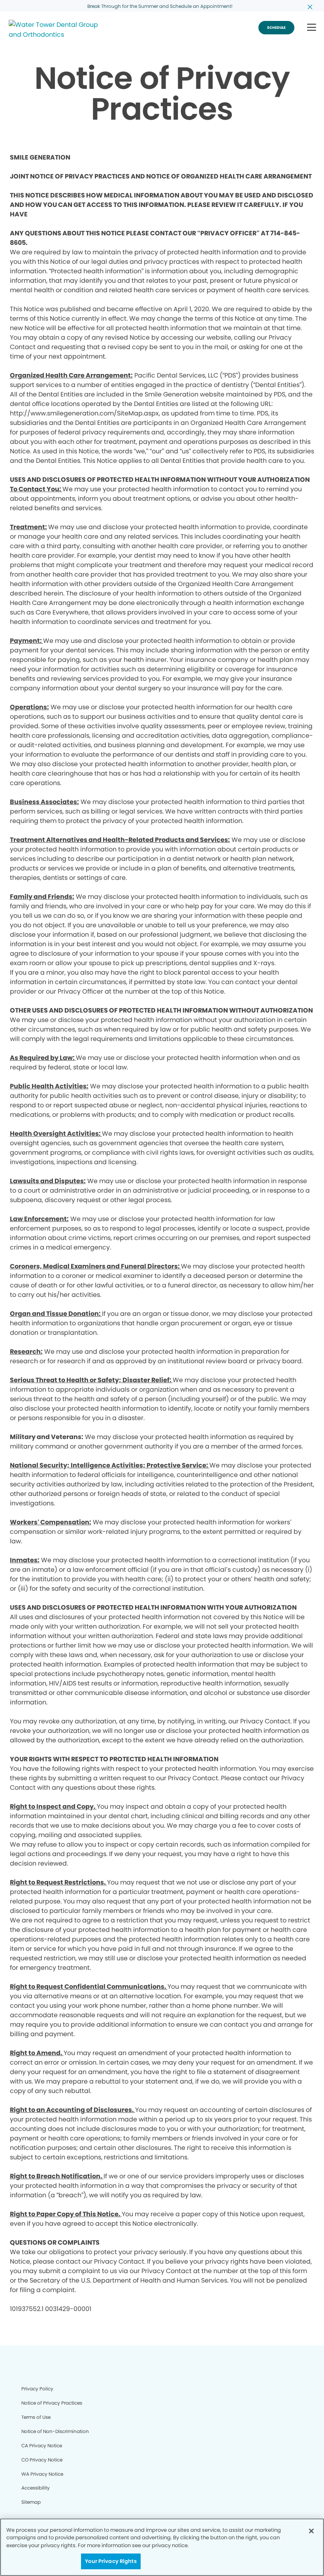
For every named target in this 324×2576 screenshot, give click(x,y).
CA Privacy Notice (42, 2445)
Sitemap (31, 2502)
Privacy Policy (37, 2389)
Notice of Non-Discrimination (55, 2431)
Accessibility (36, 2488)
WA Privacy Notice (42, 2474)
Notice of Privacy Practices (52, 2403)
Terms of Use (36, 2417)
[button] (312, 28)
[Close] (311, 2531)
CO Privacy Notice (42, 2460)
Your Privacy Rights (111, 2561)
